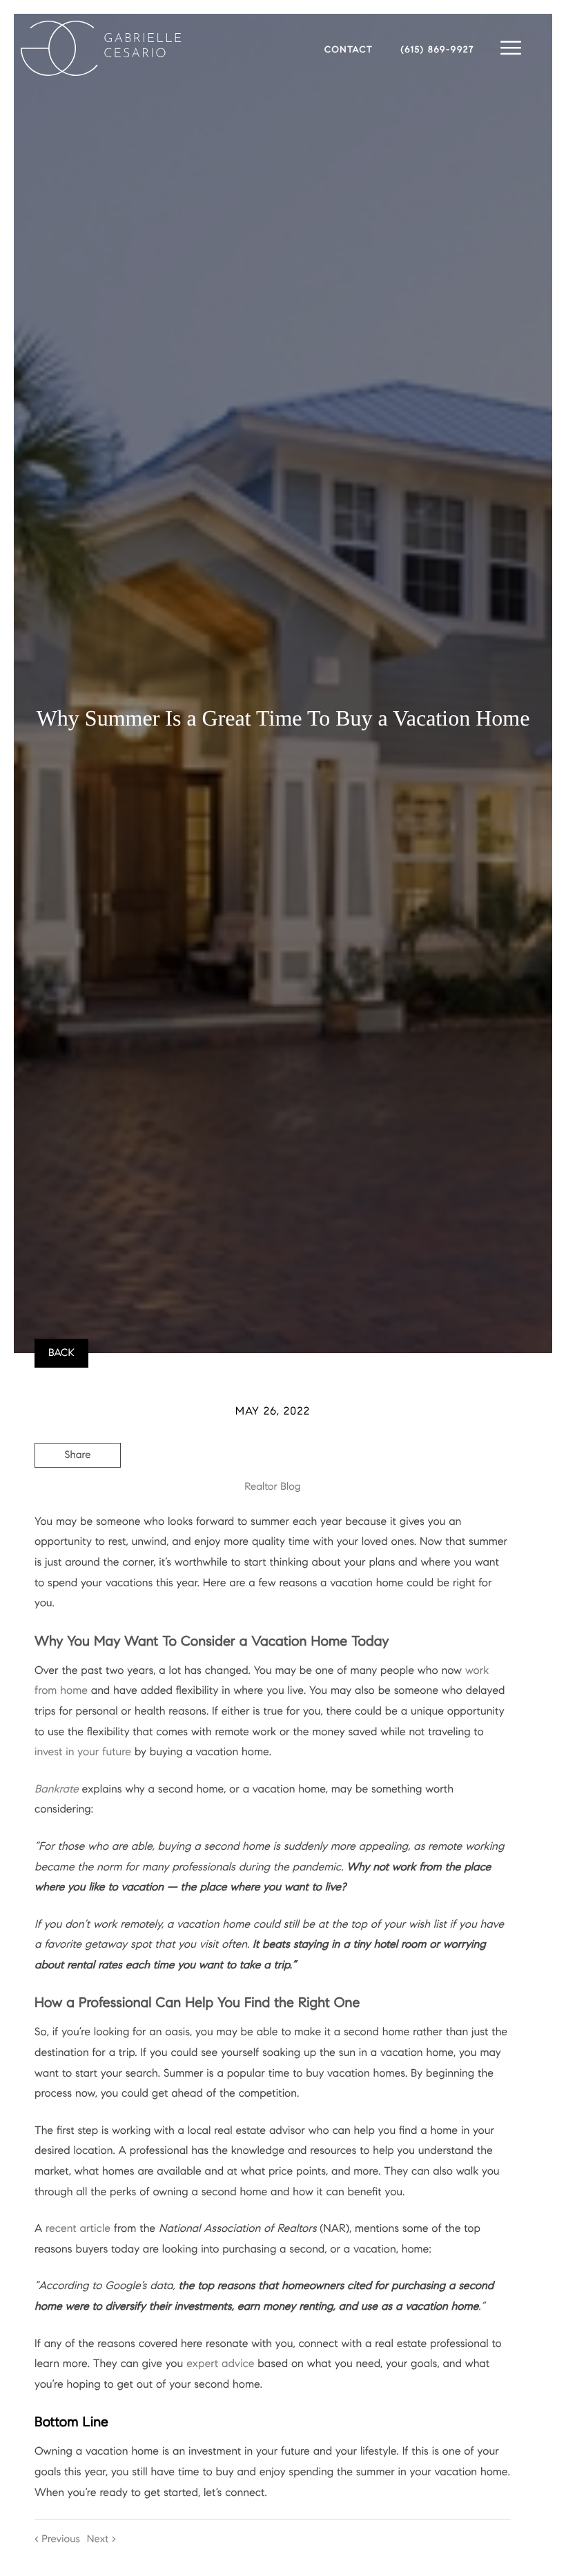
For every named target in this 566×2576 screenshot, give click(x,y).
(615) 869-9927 (438, 50)
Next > (101, 2539)
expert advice (220, 2364)
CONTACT (349, 50)
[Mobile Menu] (511, 48)
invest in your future (83, 1752)
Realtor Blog (272, 1487)
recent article (78, 2229)
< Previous (57, 2539)
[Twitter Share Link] (78, 1493)
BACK (61, 1353)
